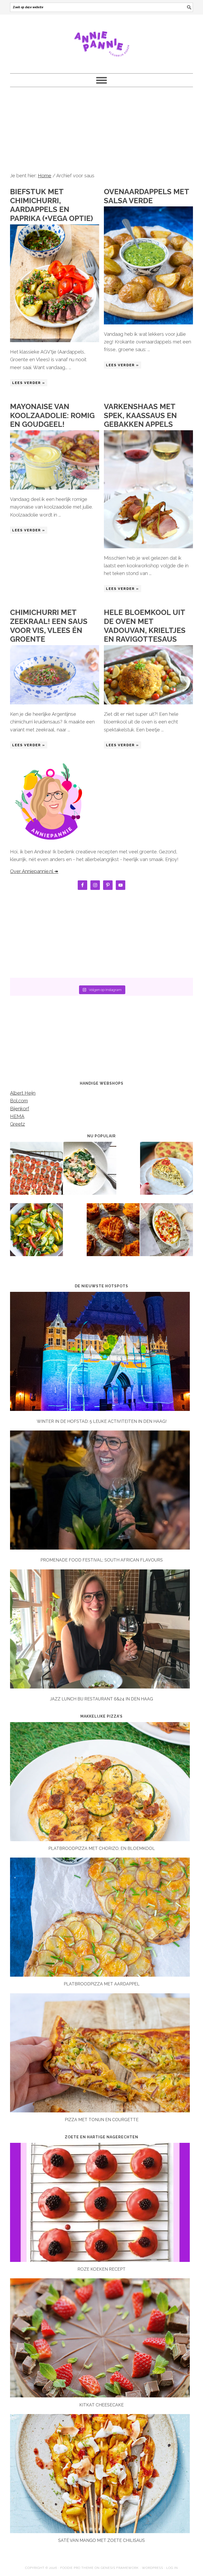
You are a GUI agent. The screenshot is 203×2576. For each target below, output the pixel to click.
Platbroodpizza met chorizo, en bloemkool (102, 1848)
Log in (172, 2568)
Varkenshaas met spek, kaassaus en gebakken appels (140, 415)
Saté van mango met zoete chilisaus (101, 2540)
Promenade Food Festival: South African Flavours (102, 1560)
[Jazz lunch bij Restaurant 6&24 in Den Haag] (101, 1630)
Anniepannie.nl (101, 42)
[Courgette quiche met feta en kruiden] (167, 1172)
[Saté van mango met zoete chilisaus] (100, 2531)
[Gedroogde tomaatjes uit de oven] (36, 1172)
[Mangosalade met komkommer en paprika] (36, 1233)
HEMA (17, 1116)
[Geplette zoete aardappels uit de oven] (113, 1233)
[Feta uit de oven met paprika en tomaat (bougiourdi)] (167, 1233)
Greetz (17, 1124)
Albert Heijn (23, 1093)
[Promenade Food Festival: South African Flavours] (101, 1491)
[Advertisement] (102, 129)
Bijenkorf (20, 1109)
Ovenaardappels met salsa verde (146, 196)
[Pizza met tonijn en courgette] (100, 2111)
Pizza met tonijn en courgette (102, 2120)
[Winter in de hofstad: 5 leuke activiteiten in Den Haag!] (101, 1352)
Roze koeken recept (101, 2269)
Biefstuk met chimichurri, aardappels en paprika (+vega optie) (52, 205)
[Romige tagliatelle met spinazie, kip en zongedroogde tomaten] (90, 1172)
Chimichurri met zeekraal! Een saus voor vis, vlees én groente (49, 626)
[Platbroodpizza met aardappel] (100, 1975)
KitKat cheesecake (101, 2405)
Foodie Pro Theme (77, 2568)
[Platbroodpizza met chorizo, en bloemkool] (100, 1839)
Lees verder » (29, 383)
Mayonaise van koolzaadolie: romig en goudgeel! (52, 415)
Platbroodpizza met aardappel (102, 1984)
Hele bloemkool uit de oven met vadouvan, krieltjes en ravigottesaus (145, 626)
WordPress (153, 2568)
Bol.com (19, 1101)
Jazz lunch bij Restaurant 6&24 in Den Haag (101, 1699)
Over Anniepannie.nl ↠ (34, 871)
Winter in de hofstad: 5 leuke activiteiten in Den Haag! (102, 1421)
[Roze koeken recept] (100, 2260)
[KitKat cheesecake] (100, 2396)
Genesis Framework (120, 2568)
